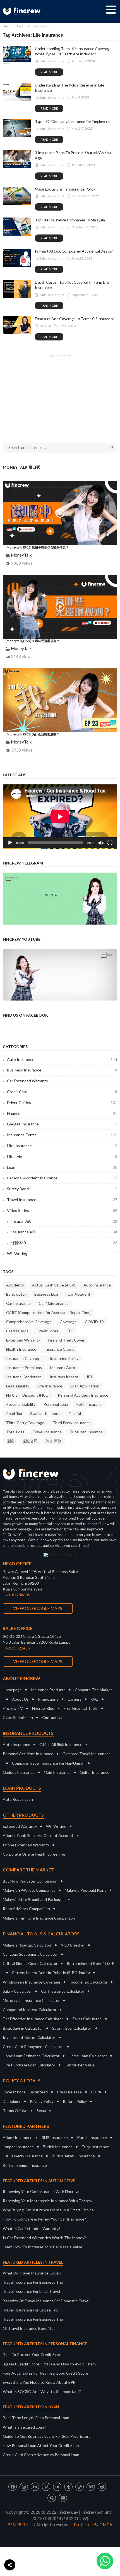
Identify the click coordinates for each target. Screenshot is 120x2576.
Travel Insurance (62, 1200)
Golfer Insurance (95, 1772)
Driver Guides (62, 1102)
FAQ (95, 1699)
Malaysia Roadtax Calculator (27, 1945)
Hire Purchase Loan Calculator (29, 2065)
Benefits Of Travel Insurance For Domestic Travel (46, 2301)
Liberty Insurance (27, 2156)
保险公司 (30, 1441)
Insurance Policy (64, 1358)
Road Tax (14, 1413)
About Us (20, 1699)
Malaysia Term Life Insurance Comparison (39, 1918)
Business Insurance (62, 1070)
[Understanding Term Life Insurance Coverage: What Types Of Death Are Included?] (17, 55)
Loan (62, 1167)
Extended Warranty (23, 1340)
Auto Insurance (62, 1059)
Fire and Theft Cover (66, 1340)
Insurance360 (64, 1232)
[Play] (10, 843)
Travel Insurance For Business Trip (33, 2282)
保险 (10, 1441)
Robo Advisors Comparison (26, 1909)
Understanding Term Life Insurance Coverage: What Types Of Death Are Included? (74, 51)
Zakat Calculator (87, 2019)
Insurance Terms (62, 1135)
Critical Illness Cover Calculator (30, 1963)
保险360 (64, 1243)
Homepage (12, 1690)
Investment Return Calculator (29, 2037)
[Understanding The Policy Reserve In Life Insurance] (17, 92)
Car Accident (79, 1294)
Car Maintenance (54, 1303)
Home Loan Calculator (88, 2056)
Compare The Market (93, 1690)
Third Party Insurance (72, 1423)
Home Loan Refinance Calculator (31, 2056)
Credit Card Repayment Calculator (33, 2047)
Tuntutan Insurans (86, 1432)
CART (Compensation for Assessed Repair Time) (49, 1312)
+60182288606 (16, 1595)
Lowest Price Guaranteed (25, 2092)
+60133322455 (16, 1648)
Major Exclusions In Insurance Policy (65, 189)
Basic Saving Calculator (23, 2028)
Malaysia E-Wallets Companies (29, 1890)
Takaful (75, 1413)
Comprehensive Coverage (29, 1322)
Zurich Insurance (58, 2147)
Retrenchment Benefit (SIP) (91, 1963)
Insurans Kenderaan (24, 1377)
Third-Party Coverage (25, 1423)
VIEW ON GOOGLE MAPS (38, 1608)
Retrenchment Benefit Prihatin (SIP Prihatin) (51, 1973)
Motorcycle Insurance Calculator (31, 2000)
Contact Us (52, 1717)
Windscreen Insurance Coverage (32, 1982)
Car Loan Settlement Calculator (30, 1954)
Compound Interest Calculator (30, 2010)
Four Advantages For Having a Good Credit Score (45, 2373)
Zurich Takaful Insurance (73, 2156)
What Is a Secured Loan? (24, 2427)
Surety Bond (62, 1189)
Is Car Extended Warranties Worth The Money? (44, 2238)
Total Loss (15, 1432)
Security (44, 2111)
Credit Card (62, 1092)
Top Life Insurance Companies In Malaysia (70, 220)
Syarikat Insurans (45, 1413)
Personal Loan (56, 1404)
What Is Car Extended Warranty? (32, 2228)
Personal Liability (21, 1404)
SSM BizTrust (21, 2525)
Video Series (62, 1210)
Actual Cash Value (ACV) (54, 1285)
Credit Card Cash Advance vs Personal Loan (41, 2455)
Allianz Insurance (18, 2137)
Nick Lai (45, 326)
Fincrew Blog (43, 1708)
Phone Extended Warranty (26, 1845)
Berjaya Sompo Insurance (25, 2165)
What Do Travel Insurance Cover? (32, 2273)
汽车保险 (54, 1441)
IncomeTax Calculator (88, 1982)
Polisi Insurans (89, 1404)
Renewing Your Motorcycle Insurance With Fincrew (48, 2201)
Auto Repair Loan (18, 1799)
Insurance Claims (59, 1349)
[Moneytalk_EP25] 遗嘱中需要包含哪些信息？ (37, 547)
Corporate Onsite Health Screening (34, 1854)
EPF (70, 1331)
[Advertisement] (60, 395)
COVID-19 (94, 1322)
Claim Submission (18, 1717)
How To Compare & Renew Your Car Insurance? (44, 2219)
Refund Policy (75, 2101)
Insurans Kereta (64, 1377)
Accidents (15, 1285)
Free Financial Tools (81, 1708)
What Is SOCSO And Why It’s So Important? (42, 2391)
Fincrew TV (13, 1708)
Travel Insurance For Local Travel (31, 2291)
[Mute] (101, 843)
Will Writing (62, 1254)
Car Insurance (18, 1303)
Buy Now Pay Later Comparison (30, 1881)
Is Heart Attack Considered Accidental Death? (74, 251)
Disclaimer (12, 2101)
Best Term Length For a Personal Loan (36, 2418)
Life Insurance (62, 1146)
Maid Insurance (57, 1772)
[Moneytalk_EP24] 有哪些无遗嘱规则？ (33, 641)
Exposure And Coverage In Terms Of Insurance (75, 319)
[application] (60, 817)
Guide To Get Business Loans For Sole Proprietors (47, 2436)
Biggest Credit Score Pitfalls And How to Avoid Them (49, 2364)
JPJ (89, 1377)
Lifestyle (62, 1156)
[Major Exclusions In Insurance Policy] (17, 196)
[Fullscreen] (110, 843)
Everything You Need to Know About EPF (39, 2382)
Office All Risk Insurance (61, 1744)
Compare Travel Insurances (87, 1754)
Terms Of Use (15, 2111)
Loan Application (85, 1386)
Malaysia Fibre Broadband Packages (34, 1899)
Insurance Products (48, 1690)
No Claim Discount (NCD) (28, 1395)
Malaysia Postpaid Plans (86, 1890)
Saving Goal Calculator (72, 2028)
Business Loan (47, 1294)
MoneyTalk (21, 555)
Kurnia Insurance (92, 2137)
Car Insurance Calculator (63, 1991)
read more (49, 72)
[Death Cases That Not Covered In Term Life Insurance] (17, 289)
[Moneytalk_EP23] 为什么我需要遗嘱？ (33, 734)
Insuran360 (64, 1221)
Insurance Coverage (24, 1358)
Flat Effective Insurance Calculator (33, 2019)
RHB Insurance (55, 2137)
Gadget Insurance (62, 1124)
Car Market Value (80, 2065)
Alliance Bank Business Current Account (38, 1835)
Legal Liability (18, 1386)
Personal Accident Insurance (62, 1178)
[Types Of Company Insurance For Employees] (17, 128)
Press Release (69, 2092)
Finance (62, 1113)
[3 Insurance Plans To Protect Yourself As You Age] (17, 159)
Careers (75, 1699)
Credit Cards (17, 1331)
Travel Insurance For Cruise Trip (31, 2310)
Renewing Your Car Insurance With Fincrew (41, 2191)
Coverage (68, 1322)
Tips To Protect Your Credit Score (33, 2354)
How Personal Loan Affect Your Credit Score (42, 2445)
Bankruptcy (16, 1294)
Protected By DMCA (93, 2525)
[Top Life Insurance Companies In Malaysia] (17, 227)
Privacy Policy (42, 2101)
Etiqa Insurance (95, 2147)
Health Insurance (21, 1349)
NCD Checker (73, 1945)
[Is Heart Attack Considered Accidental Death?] (17, 258)
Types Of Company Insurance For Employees (73, 121)
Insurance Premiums (24, 1368)
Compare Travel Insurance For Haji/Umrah (48, 1763)
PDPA (96, 2092)
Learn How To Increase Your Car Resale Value (43, 2247)
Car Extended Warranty (62, 1081)
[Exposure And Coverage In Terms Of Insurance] (17, 325)
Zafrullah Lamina (52, 61)
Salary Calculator (17, 1991)
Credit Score (48, 1331)
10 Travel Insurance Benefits (28, 2328)
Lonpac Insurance (18, 2147)
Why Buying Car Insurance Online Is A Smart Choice (48, 2210)
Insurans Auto (63, 1368)
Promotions (48, 1699)
